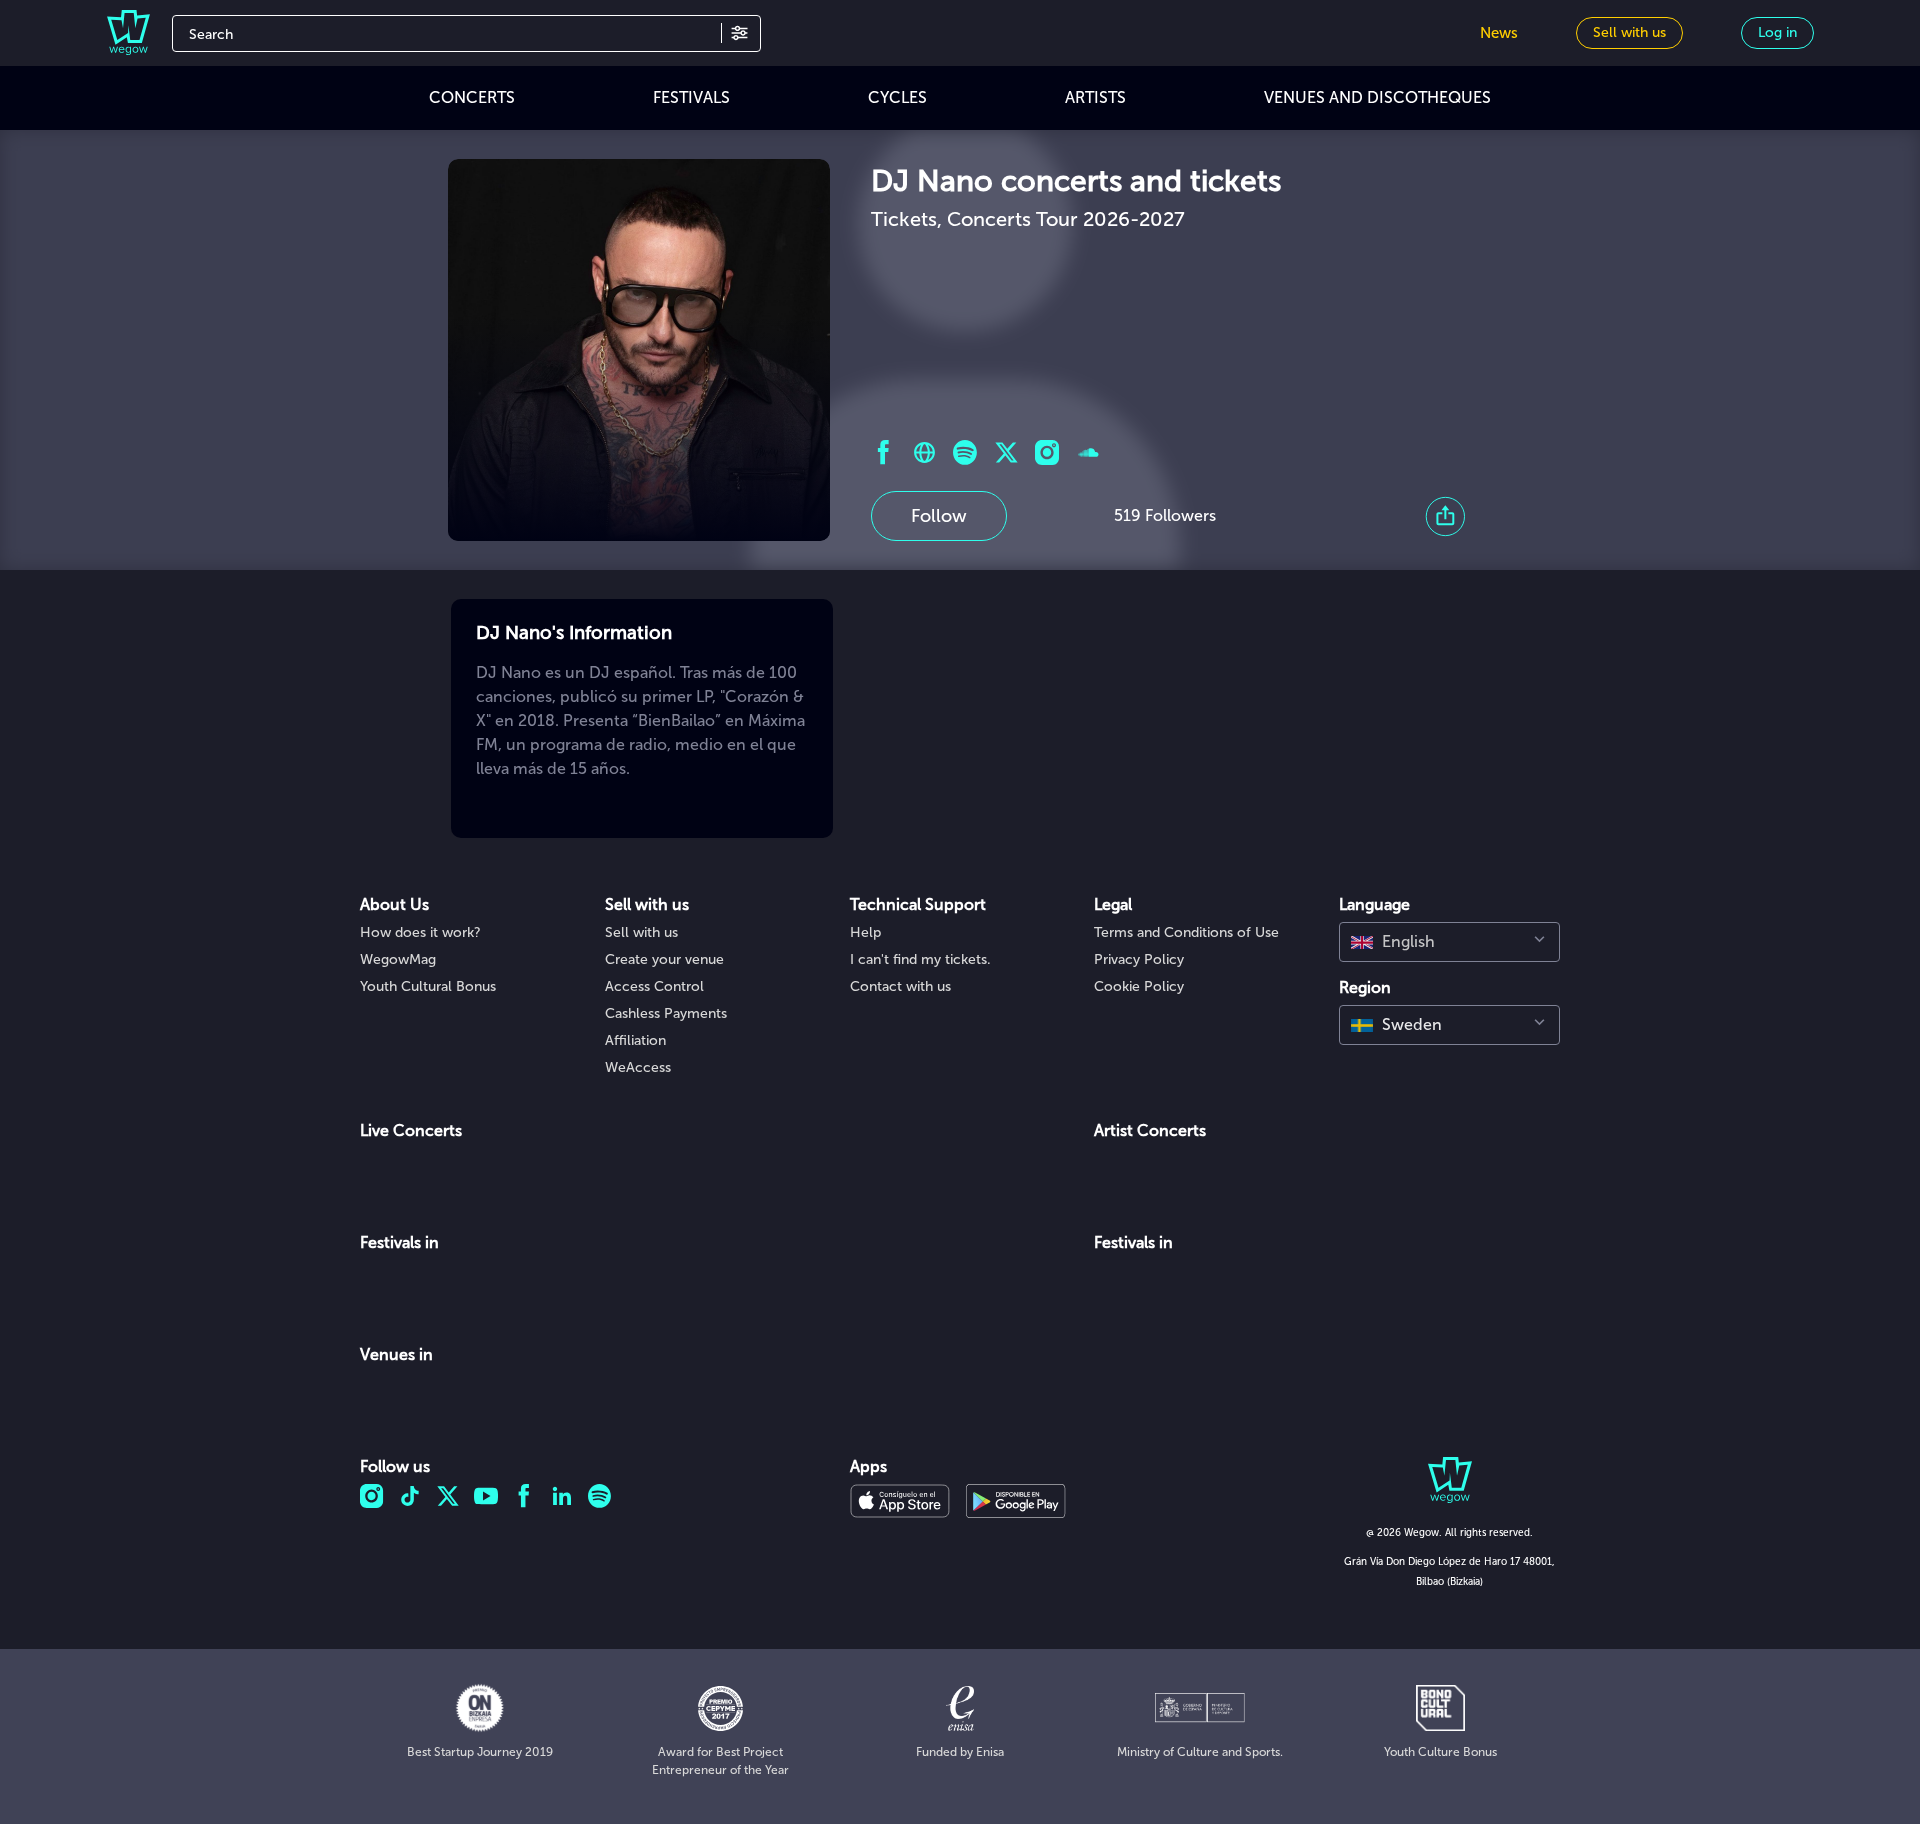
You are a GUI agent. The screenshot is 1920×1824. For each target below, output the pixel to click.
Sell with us (641, 932)
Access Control (654, 986)
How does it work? (420, 932)
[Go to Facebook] (883, 452)
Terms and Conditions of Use (1186, 932)
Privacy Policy (1139, 959)
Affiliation (635, 1040)
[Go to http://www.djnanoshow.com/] (924, 452)
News (1499, 33)
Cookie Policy (1139, 986)
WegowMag (398, 959)
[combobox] (1449, 942)
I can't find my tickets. (920, 959)
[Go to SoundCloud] (1088, 452)
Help (865, 932)
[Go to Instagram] (1047, 452)
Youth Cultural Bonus (428, 986)
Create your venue (664, 959)
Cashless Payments (666, 1013)
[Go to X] (1006, 452)
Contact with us (900, 986)
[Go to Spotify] (965, 452)
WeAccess (638, 1067)
